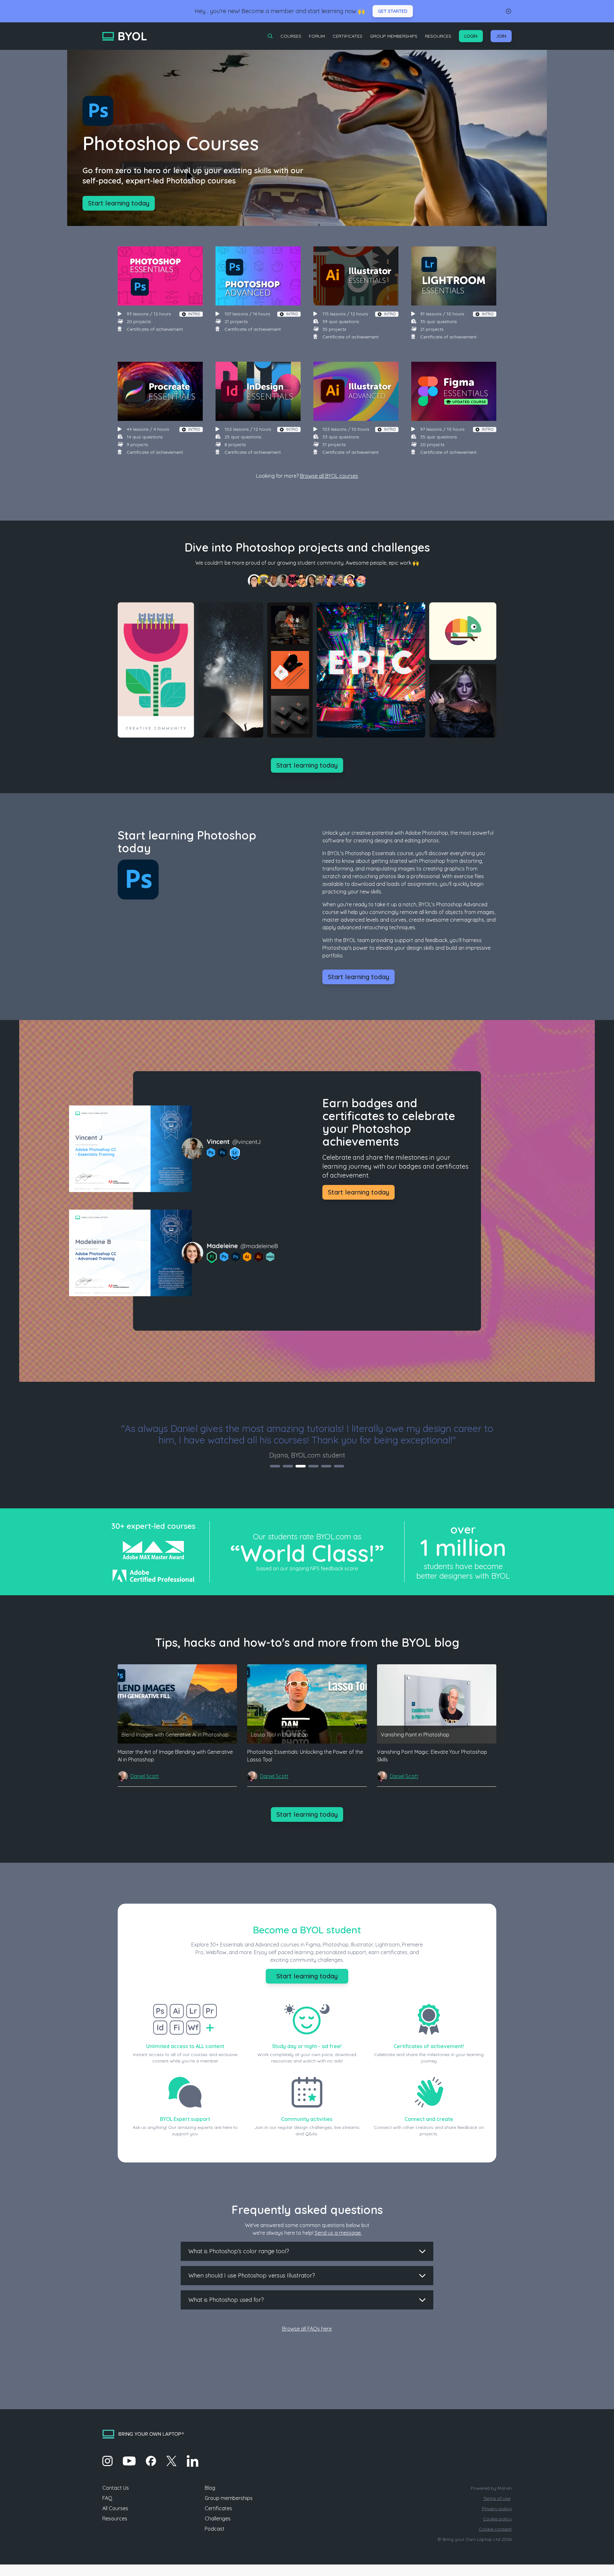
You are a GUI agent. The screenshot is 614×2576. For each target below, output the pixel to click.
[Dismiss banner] (508, 11)
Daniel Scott (145, 1776)
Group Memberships (394, 36)
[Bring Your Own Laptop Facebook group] (151, 2461)
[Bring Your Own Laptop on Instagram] (107, 2461)
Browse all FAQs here (307, 2329)
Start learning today (119, 203)
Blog (210, 2488)
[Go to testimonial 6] (339, 1466)
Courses (291, 36)
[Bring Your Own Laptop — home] (125, 36)
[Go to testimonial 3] (301, 1466)
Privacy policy (497, 2509)
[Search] (270, 36)
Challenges (218, 2518)
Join (501, 36)
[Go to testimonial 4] (313, 1466)
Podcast (215, 2529)
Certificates (347, 36)
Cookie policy (497, 2519)
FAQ (107, 2498)
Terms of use (497, 2498)
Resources (438, 36)
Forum (317, 36)
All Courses (115, 2508)
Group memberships (229, 2498)
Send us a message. (338, 2233)
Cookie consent (495, 2529)
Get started (393, 11)
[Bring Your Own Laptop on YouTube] (129, 2461)
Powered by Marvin (491, 2488)
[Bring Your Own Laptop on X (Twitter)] (171, 2461)
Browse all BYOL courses (329, 476)
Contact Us (116, 2488)
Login (471, 36)
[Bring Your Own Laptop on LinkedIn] (193, 2461)
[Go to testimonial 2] (288, 1466)
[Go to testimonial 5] (326, 1466)
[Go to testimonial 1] (275, 1466)
